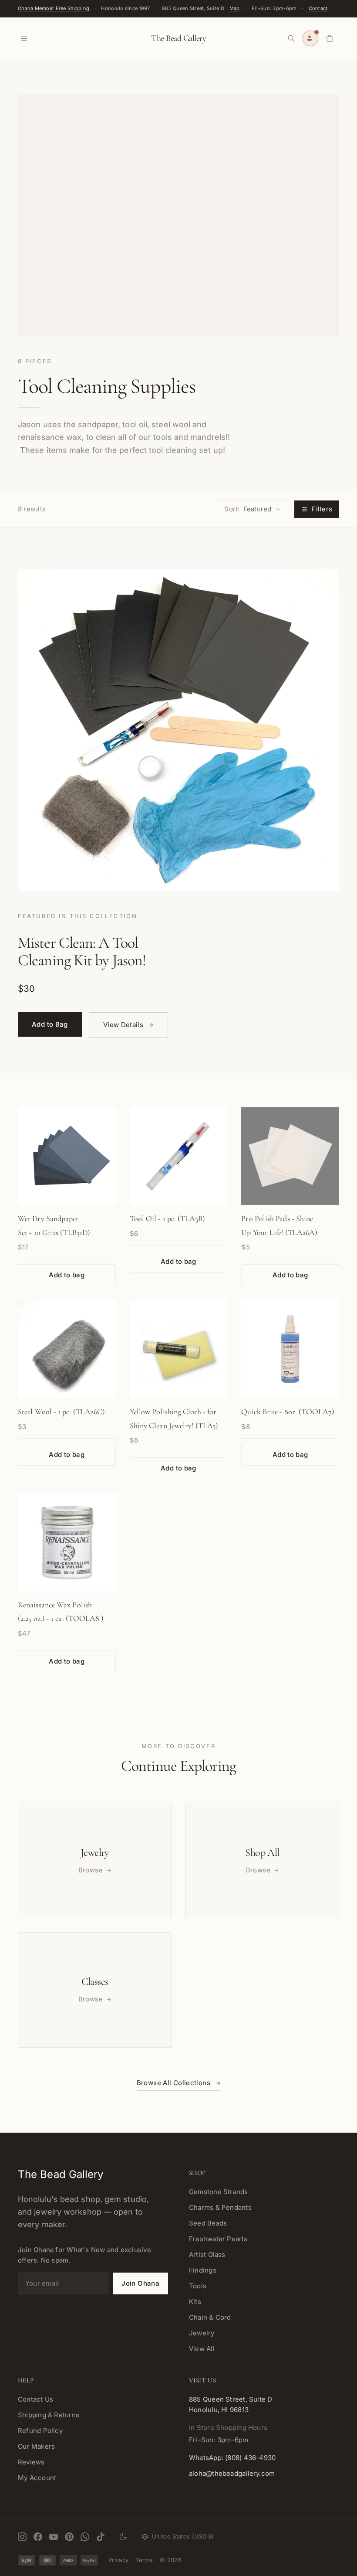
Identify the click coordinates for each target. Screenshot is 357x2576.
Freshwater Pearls (218, 2239)
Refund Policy (40, 2431)
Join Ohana (140, 2283)
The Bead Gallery (178, 38)
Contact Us (35, 2399)
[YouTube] (54, 2537)
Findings (203, 2270)
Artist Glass (207, 2254)
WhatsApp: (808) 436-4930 (232, 2458)
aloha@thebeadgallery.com (232, 2473)
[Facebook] (38, 2537)
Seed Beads (208, 2223)
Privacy (118, 2560)
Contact (318, 8)
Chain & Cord (210, 2317)
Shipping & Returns (49, 2415)
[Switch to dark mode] (123, 2537)
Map (235, 8)
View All (202, 2349)
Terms (144, 2560)
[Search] (291, 38)
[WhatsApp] (85, 2537)
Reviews (31, 2462)
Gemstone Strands (219, 2192)
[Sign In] (310, 38)
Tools (198, 2286)
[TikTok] (101, 2537)
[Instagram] (22, 2537)
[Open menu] (24, 38)
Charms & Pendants (220, 2207)
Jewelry (202, 2333)
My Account (37, 2478)
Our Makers (36, 2446)
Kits (195, 2302)
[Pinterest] (69, 2537)
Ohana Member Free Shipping (54, 8)
